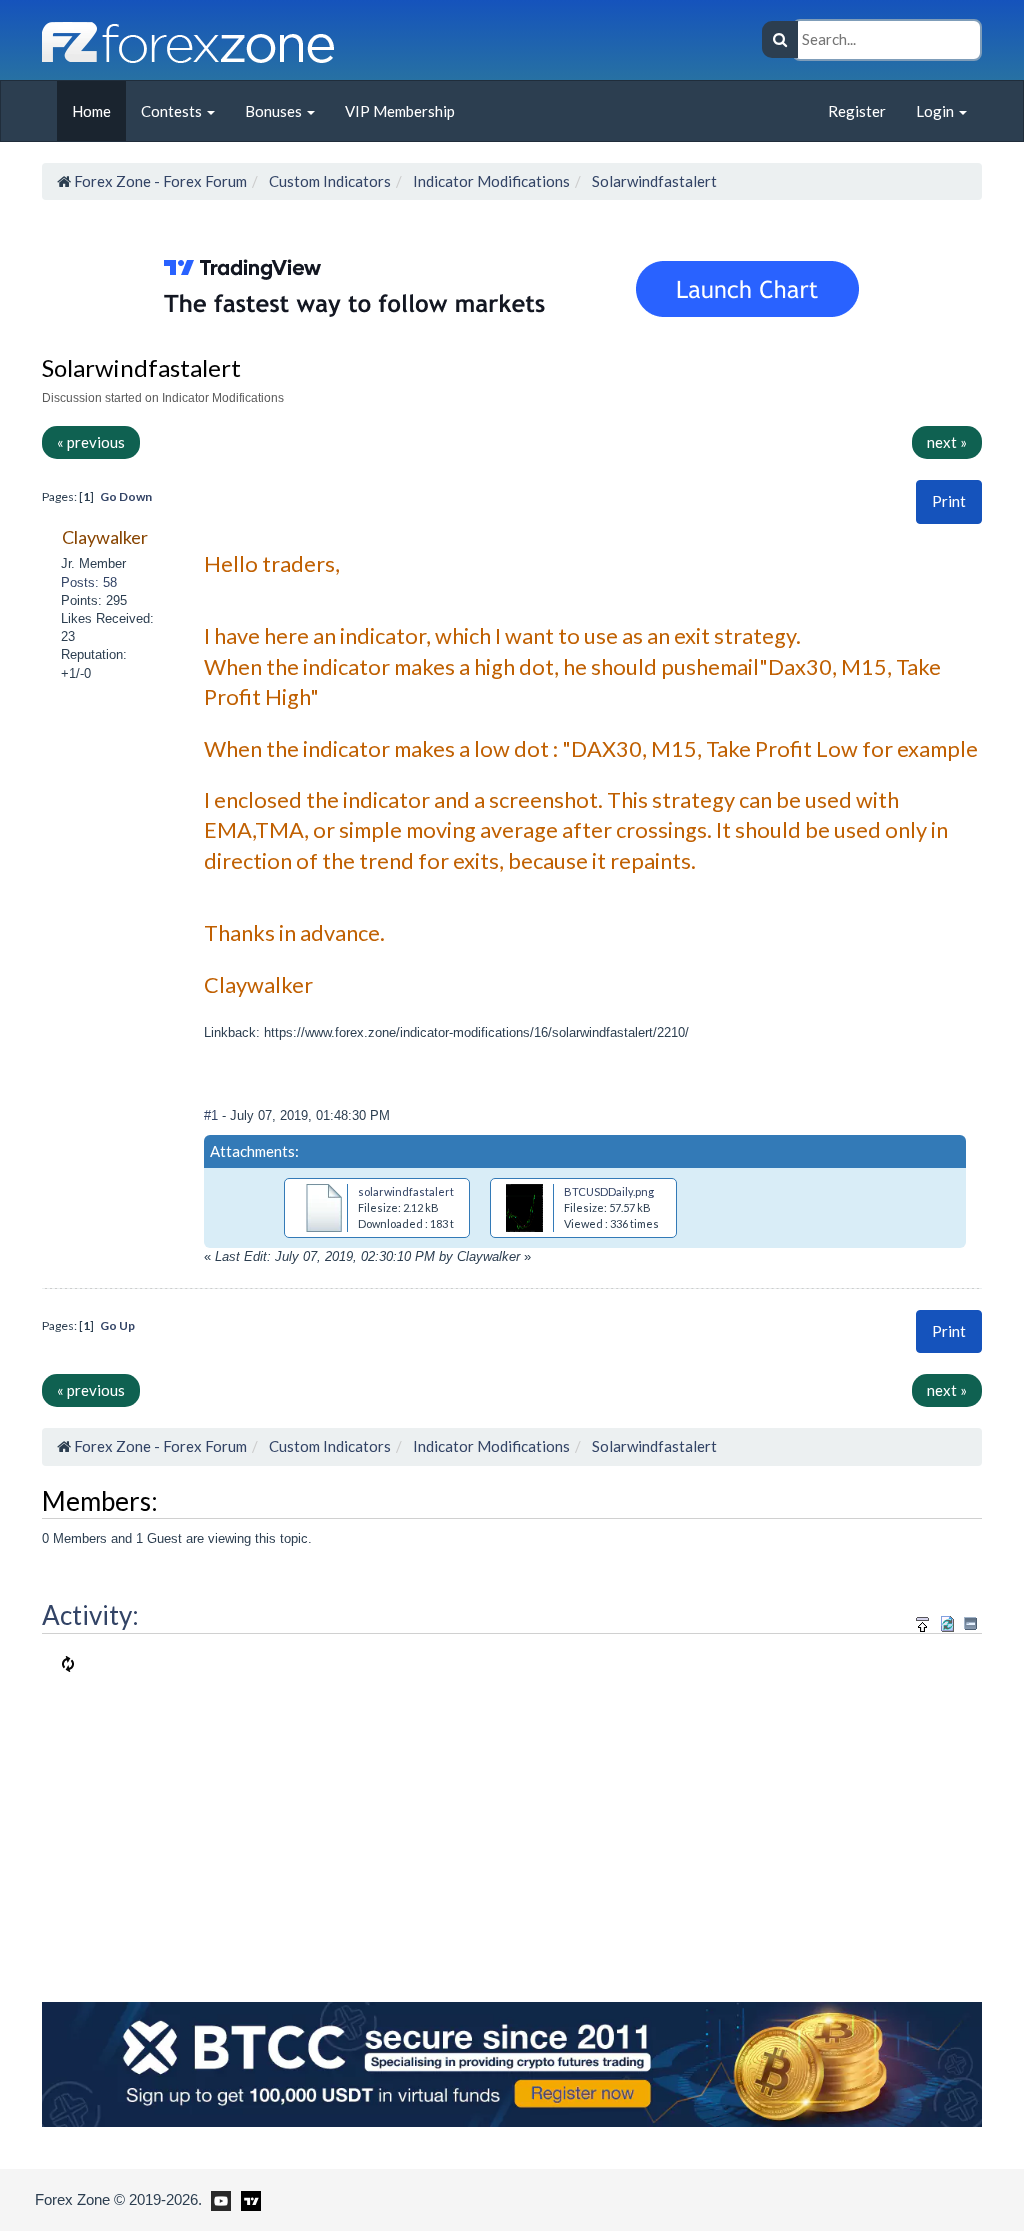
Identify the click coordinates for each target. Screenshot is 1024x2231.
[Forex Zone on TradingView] (247, 2199)
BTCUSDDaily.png (609, 1191)
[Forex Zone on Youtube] (218, 2199)
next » (947, 442)
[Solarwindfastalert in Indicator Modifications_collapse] (970, 1623)
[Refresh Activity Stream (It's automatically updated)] (947, 1620)
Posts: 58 (89, 582)
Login (936, 111)
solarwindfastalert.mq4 (418, 1191)
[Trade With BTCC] (512, 2063)
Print (949, 501)
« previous (91, 442)
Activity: (90, 1615)
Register (857, 111)
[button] (949, 501)
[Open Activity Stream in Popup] (923, 1620)
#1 (213, 1115)
